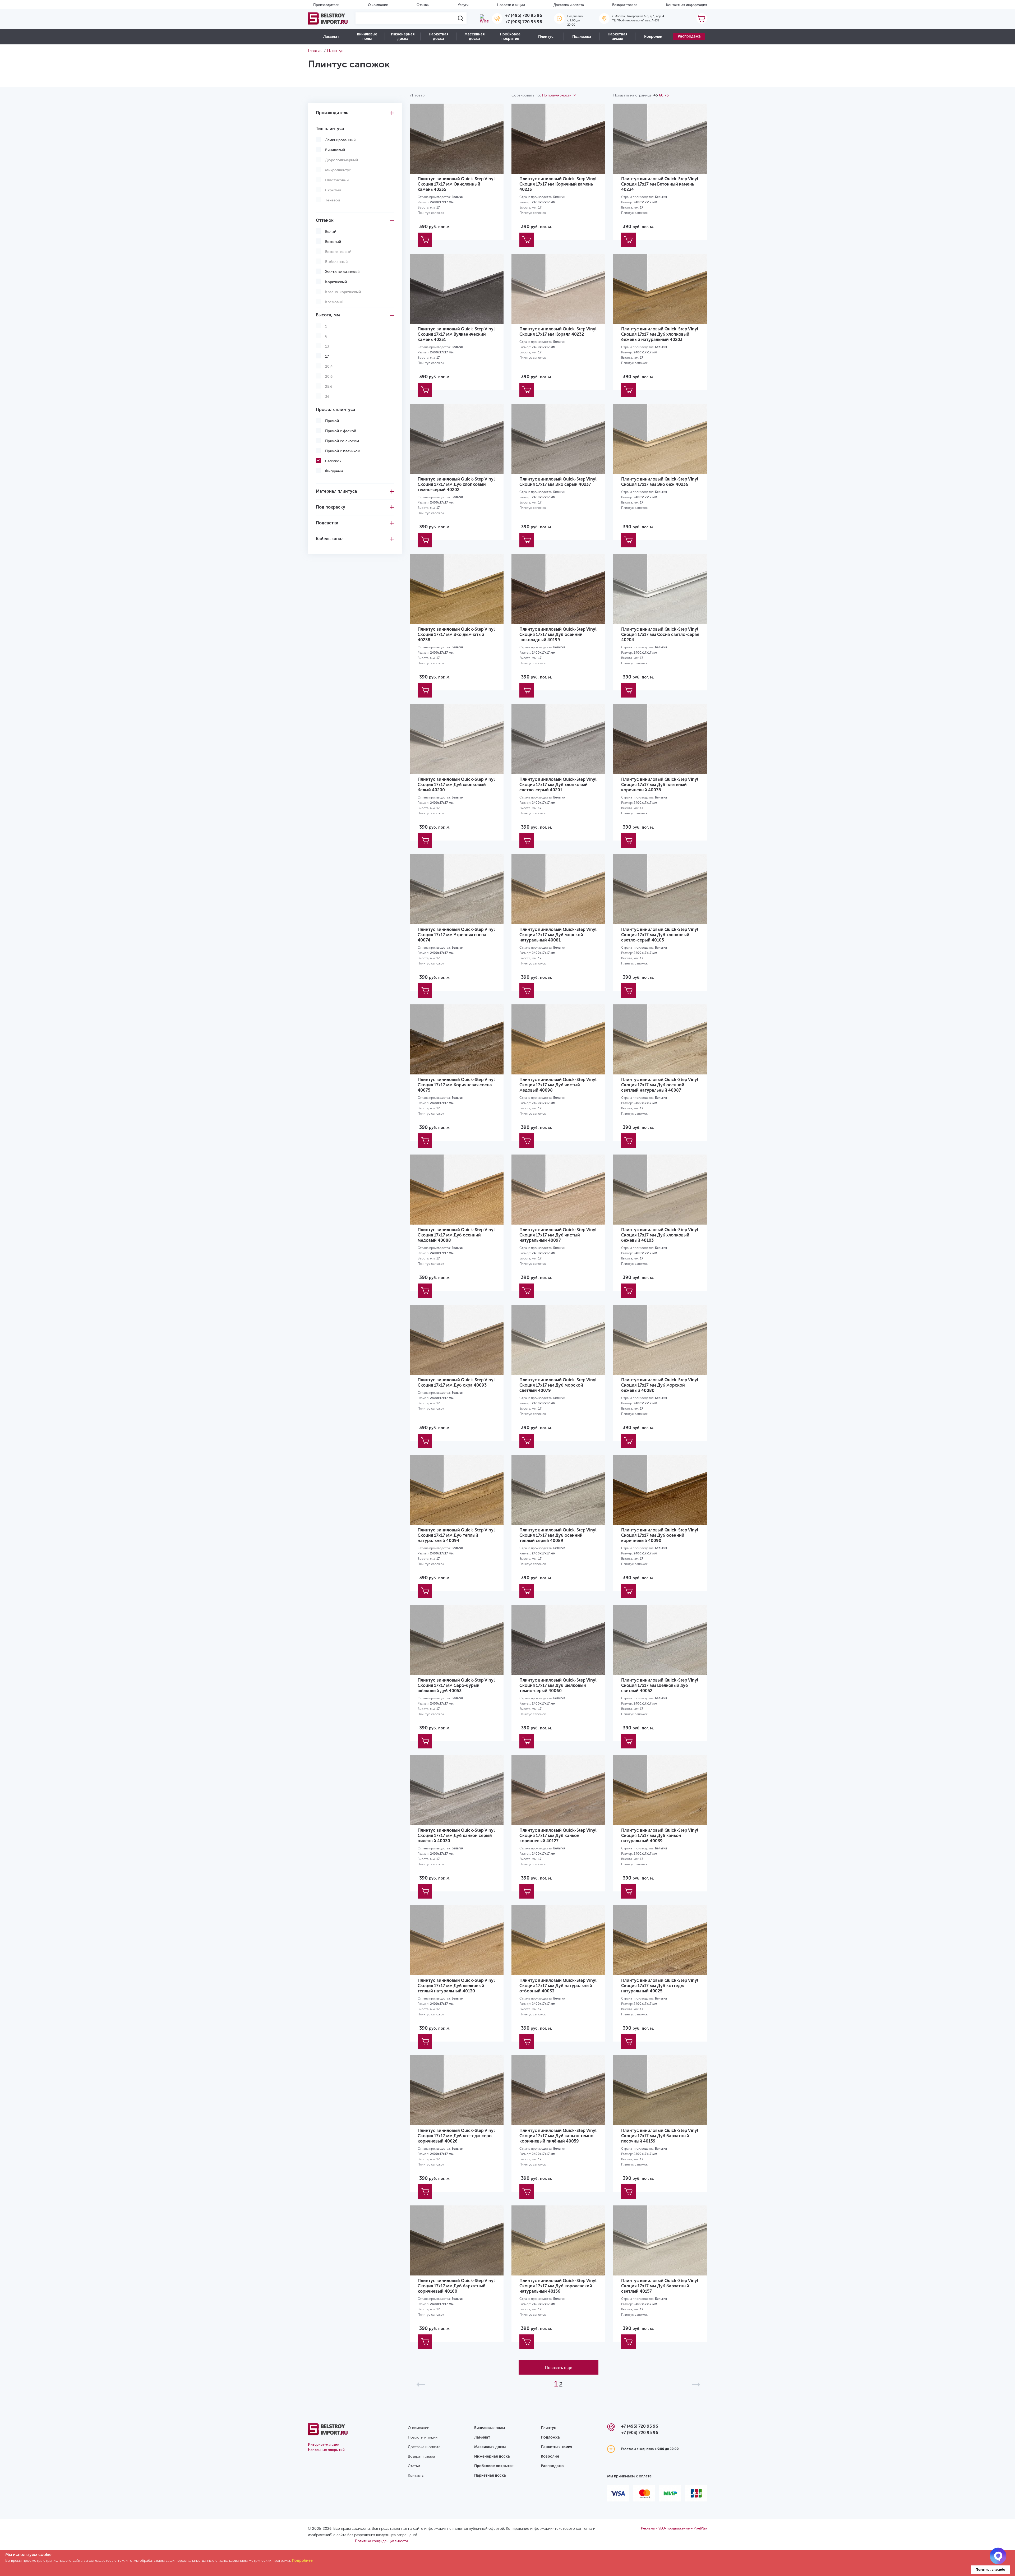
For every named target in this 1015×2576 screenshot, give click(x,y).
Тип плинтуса (330, 129)
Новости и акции (511, 5)
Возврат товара (625, 5)
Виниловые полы (367, 36)
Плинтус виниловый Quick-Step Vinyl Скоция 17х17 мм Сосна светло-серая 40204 (660, 634)
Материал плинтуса (336, 491)
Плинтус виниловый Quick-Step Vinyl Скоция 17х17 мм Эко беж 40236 (660, 482)
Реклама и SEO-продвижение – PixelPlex (674, 2528)
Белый (331, 232)
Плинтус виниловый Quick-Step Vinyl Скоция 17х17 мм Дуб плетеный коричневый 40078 (660, 785)
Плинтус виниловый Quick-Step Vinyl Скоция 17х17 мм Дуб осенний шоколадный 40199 (558, 634)
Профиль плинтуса (336, 410)
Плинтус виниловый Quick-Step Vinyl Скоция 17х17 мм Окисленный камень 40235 (456, 184)
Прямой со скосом (342, 441)
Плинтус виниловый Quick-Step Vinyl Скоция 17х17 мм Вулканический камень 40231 (456, 334)
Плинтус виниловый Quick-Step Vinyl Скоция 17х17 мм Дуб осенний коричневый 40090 (660, 1535)
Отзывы (423, 5)
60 (661, 95)
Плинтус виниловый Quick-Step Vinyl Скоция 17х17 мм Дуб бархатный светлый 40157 (660, 2286)
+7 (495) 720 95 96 (524, 15)
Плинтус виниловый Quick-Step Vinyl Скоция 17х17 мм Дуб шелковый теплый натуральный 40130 (456, 1986)
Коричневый (336, 282)
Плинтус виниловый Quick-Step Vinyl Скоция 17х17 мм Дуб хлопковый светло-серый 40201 (558, 785)
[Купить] (425, 240)
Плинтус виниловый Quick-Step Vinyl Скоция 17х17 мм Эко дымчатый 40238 (456, 634)
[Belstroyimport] (328, 19)
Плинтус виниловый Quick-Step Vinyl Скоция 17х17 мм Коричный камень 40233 (558, 184)
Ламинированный (340, 140)
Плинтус (546, 37)
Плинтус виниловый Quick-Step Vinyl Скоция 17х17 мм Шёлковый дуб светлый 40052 (660, 1685)
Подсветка (327, 523)
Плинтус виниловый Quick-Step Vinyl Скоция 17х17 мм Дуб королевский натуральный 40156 (558, 2286)
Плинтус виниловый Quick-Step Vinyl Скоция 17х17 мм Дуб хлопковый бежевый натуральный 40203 (660, 334)
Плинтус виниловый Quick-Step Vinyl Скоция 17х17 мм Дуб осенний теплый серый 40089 (558, 1535)
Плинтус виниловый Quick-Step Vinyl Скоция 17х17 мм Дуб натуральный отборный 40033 (558, 1986)
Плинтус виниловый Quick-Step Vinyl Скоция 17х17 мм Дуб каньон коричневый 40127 (558, 1836)
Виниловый (335, 150)
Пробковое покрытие (510, 36)
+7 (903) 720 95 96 (524, 22)
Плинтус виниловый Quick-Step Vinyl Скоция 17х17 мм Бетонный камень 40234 (660, 184)
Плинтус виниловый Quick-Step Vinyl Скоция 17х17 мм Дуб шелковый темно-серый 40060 (558, 1685)
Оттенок (325, 220)
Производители (326, 5)
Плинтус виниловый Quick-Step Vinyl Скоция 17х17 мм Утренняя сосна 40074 (456, 935)
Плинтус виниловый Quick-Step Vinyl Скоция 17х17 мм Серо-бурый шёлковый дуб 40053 (456, 1685)
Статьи (414, 2466)
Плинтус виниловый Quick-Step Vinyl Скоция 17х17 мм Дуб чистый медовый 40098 (558, 1085)
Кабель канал (330, 539)
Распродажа (689, 36)
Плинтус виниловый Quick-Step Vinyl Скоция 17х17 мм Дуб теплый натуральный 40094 (456, 1535)
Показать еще (559, 2368)
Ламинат (331, 37)
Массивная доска (474, 36)
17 (327, 356)
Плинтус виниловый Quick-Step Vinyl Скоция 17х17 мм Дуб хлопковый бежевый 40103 (660, 1235)
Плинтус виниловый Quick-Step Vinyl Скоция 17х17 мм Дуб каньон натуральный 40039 (660, 1836)
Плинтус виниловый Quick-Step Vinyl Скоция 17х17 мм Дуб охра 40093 (456, 1382)
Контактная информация (687, 5)
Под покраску (331, 507)
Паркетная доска (439, 36)
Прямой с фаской (341, 431)
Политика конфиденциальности (381, 2541)
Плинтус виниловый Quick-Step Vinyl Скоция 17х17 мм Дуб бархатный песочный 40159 (660, 2136)
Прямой (332, 421)
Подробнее (302, 2561)
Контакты (416, 2475)
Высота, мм (328, 315)
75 (667, 95)
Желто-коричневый (342, 272)
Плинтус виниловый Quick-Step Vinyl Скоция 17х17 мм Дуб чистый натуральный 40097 (558, 1235)
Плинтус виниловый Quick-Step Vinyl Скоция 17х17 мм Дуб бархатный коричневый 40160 (456, 2286)
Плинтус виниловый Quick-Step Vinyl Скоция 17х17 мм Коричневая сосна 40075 (456, 1085)
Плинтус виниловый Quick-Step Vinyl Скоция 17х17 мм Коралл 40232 (558, 332)
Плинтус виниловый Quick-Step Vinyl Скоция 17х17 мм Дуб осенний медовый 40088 (456, 1235)
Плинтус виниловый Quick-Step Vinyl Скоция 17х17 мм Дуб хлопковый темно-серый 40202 (456, 484)
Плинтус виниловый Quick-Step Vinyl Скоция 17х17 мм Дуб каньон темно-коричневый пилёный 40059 (558, 2136)
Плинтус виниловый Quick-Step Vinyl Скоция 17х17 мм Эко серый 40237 (558, 482)
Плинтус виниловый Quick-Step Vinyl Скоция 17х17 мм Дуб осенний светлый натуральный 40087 (660, 1085)
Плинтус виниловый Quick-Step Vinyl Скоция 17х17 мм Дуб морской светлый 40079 (558, 1385)
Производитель (332, 113)
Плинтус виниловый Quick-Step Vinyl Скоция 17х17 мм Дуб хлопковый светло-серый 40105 (660, 935)
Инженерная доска (403, 36)
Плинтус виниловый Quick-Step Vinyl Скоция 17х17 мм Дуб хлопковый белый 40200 (456, 785)
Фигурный (334, 471)
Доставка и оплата (569, 5)
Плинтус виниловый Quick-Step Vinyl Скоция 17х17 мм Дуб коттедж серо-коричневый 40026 (456, 2136)
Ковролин (653, 37)
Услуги (463, 5)
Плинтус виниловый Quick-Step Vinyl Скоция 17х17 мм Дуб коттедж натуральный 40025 (660, 1986)
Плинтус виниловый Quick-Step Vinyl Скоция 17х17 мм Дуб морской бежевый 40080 (660, 1385)
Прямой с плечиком (343, 451)
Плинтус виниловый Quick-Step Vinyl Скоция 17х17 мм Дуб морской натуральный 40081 (558, 935)
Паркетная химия (617, 36)
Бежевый (333, 242)
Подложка (582, 37)
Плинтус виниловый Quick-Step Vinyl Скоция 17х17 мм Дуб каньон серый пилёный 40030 (456, 1836)
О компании (378, 5)
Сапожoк (333, 461)
